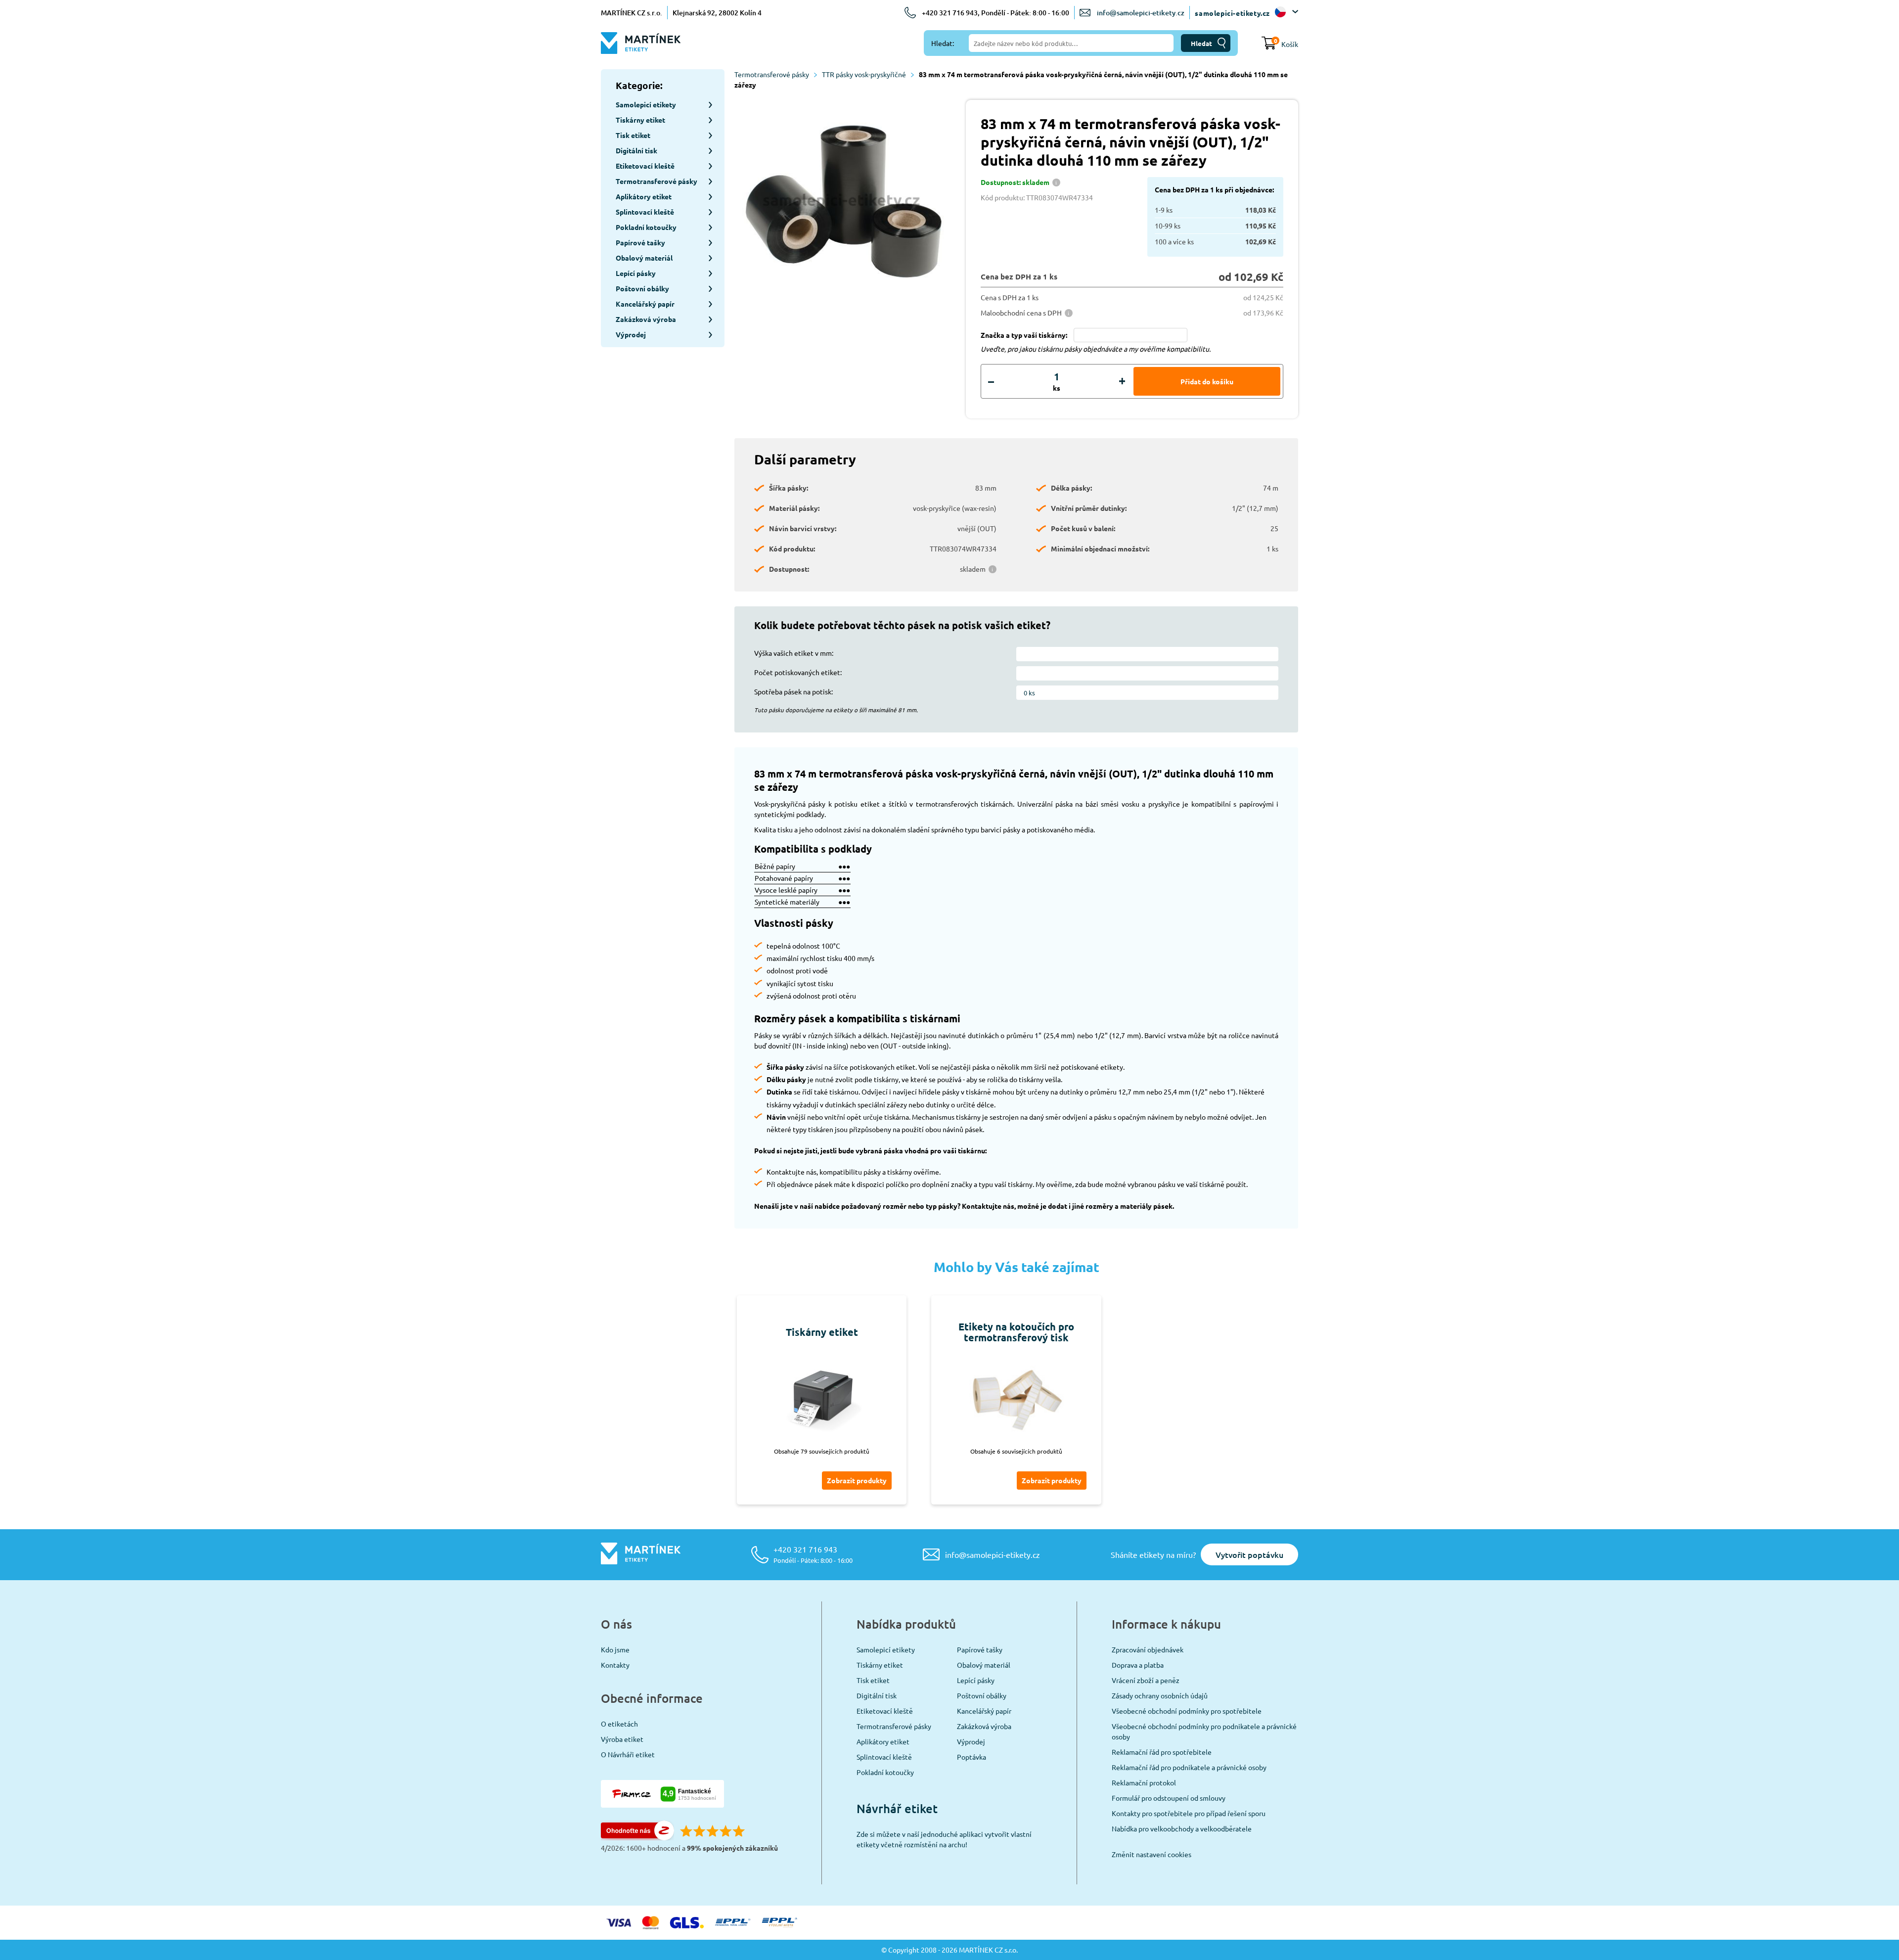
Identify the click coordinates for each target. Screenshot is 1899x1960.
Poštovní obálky (982, 1695)
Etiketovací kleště (885, 1711)
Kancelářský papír (984, 1711)
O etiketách (619, 1724)
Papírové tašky (980, 1649)
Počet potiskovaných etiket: (798, 672)
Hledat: (943, 43)
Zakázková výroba (984, 1726)
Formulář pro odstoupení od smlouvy (1169, 1798)
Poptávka (972, 1757)
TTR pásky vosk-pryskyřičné (864, 74)
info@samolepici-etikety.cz (1141, 13)
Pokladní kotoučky (885, 1772)
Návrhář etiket (897, 1808)
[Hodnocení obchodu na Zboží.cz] (637, 1837)
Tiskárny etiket (880, 1665)
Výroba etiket (622, 1739)
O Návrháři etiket (628, 1754)
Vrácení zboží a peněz (1146, 1680)
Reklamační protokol (1144, 1782)
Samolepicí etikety (886, 1649)
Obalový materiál (984, 1665)
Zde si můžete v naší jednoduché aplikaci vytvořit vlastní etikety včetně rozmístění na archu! (944, 1839)
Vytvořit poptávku (1249, 1554)
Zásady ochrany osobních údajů (1160, 1695)
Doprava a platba (1138, 1665)
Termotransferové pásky (772, 74)
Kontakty (615, 1665)
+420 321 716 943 (813, 1554)
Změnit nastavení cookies (1152, 1854)
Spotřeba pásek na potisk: (793, 691)
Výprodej (971, 1741)
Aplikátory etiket (883, 1741)
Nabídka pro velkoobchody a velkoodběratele (1182, 1828)
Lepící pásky (976, 1680)
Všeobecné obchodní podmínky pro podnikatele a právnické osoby (1204, 1731)
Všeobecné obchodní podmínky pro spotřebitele (1187, 1711)
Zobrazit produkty (857, 1480)
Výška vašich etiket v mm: (794, 653)
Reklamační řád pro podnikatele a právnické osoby (1189, 1767)
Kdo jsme (615, 1649)
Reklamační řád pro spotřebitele (1162, 1752)
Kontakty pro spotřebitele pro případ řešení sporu (1189, 1813)
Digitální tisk (877, 1695)
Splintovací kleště (884, 1757)
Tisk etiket (873, 1680)
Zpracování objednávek (1148, 1649)
